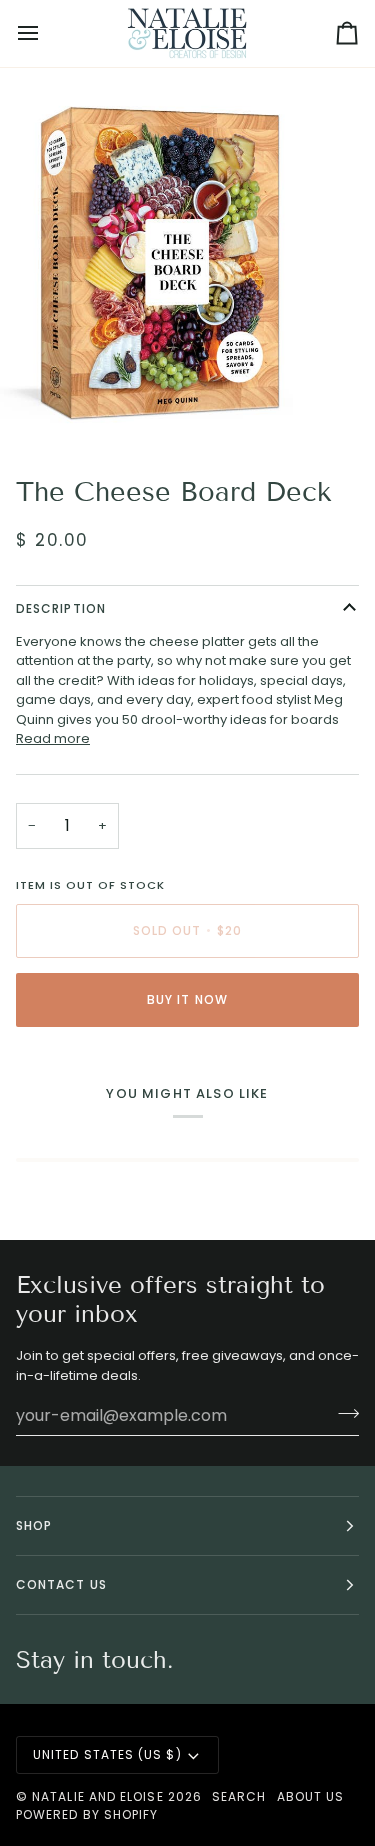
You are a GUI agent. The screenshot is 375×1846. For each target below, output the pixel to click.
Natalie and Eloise (97, 1796)
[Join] (342, 1413)
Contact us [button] (61, 1584)
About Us (311, 1796)
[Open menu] (46, 33)
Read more (53, 738)
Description (61, 608)
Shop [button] (34, 1525)
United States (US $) (107, 1754)
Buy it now (187, 999)
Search (239, 1796)
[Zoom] (37, 408)
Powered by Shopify (87, 1814)
